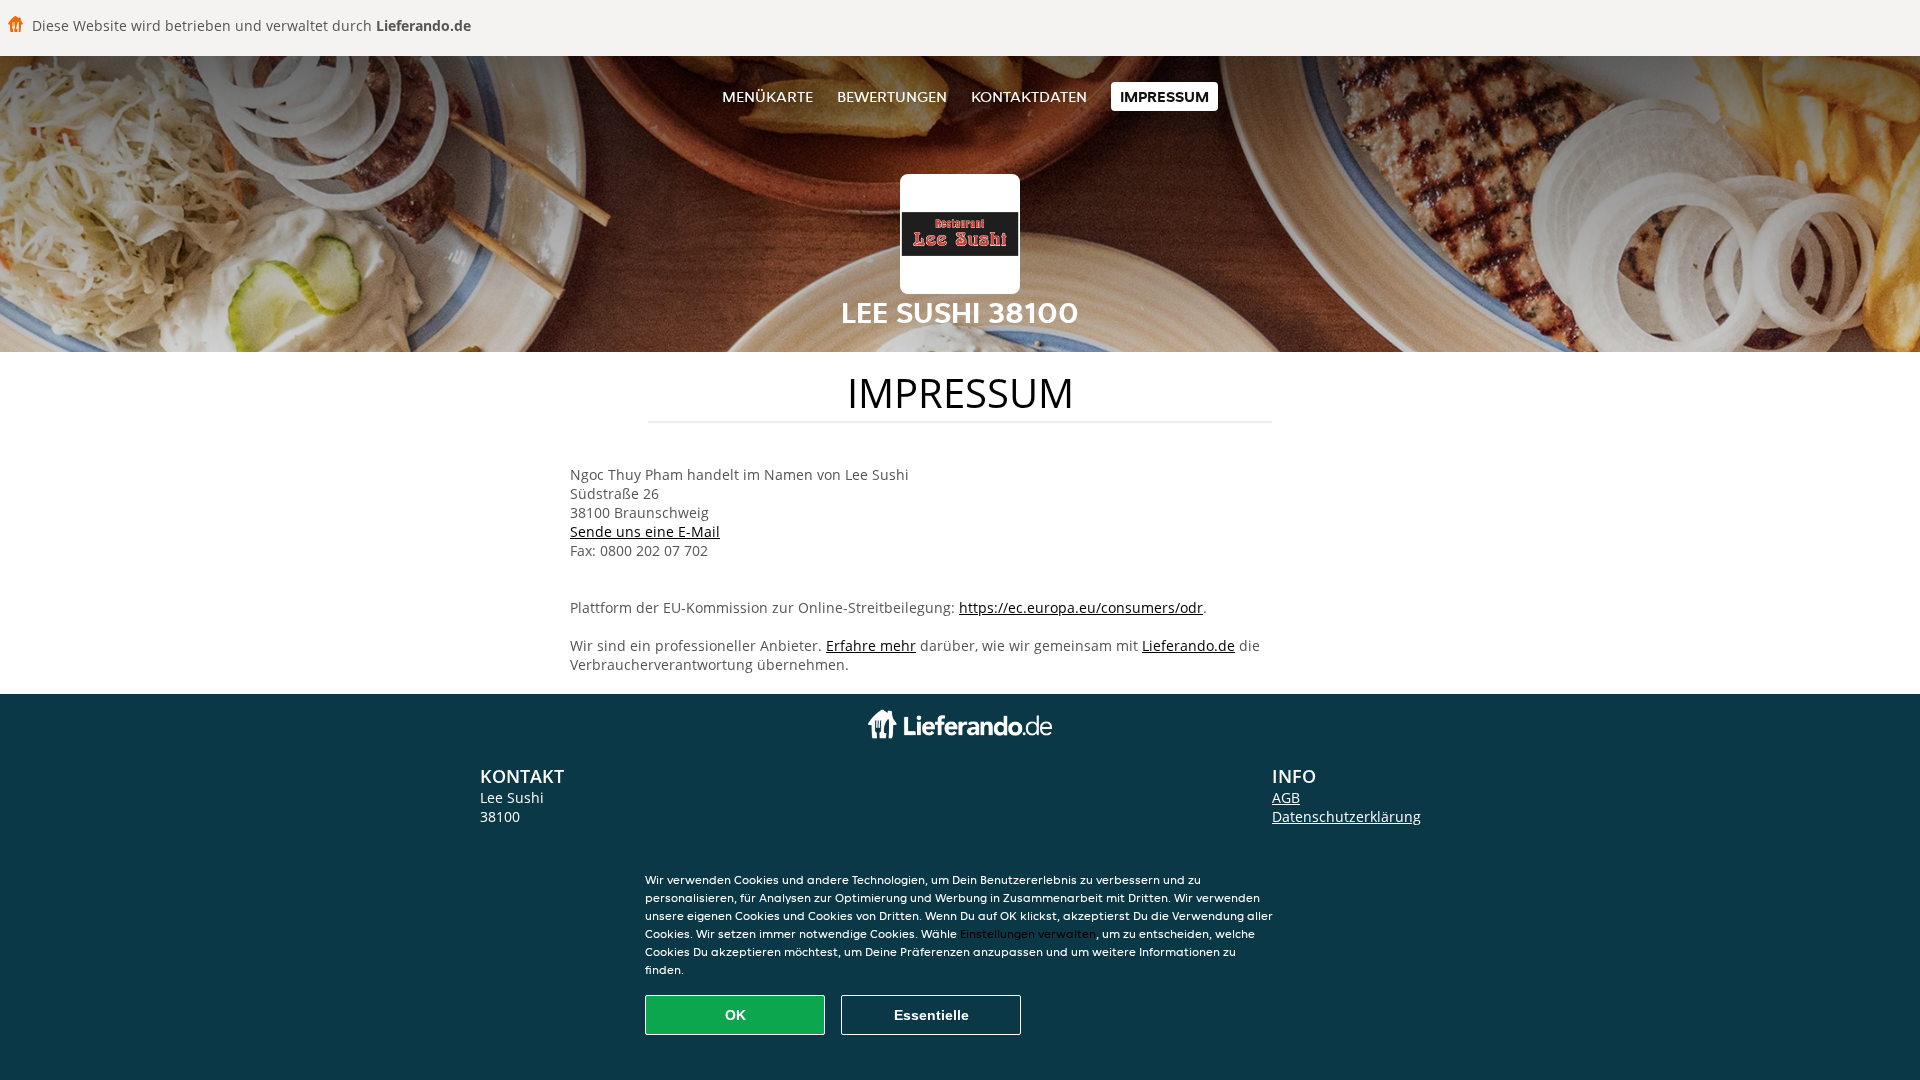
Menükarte (767, 96)
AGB (1286, 797)
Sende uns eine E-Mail (645, 531)
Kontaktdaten (1029, 96)
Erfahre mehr (871, 645)
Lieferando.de (1188, 645)
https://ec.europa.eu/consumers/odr (1081, 607)
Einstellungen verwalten (1028, 933)
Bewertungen (892, 96)
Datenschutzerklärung (1346, 816)
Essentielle (931, 1015)
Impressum (1164, 96)
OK (735, 1015)
